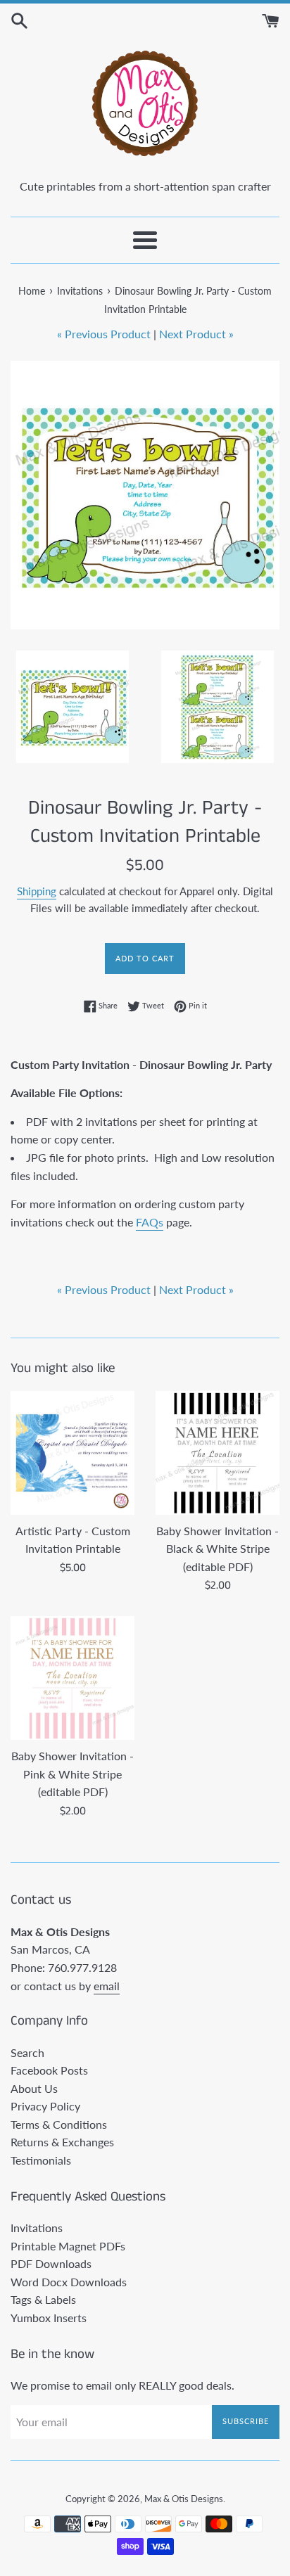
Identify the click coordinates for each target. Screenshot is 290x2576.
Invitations (37, 2228)
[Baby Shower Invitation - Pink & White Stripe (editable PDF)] (72, 1678)
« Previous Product (104, 334)
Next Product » (196, 334)
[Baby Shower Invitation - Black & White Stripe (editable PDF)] (217, 1453)
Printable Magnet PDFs (68, 2246)
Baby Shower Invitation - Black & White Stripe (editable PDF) (217, 1549)
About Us (34, 2088)
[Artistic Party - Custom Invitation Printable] (72, 1453)
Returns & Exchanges (62, 2142)
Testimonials (41, 2160)
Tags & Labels (43, 2299)
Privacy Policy (45, 2106)
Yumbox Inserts (49, 2318)
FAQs (150, 1222)
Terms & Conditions (59, 2124)
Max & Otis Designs (184, 2499)
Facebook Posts (49, 2070)
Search (27, 2052)
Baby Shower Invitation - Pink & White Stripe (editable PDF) (72, 1774)
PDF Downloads (51, 2263)
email (107, 1986)
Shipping (37, 891)
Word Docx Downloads (69, 2282)
